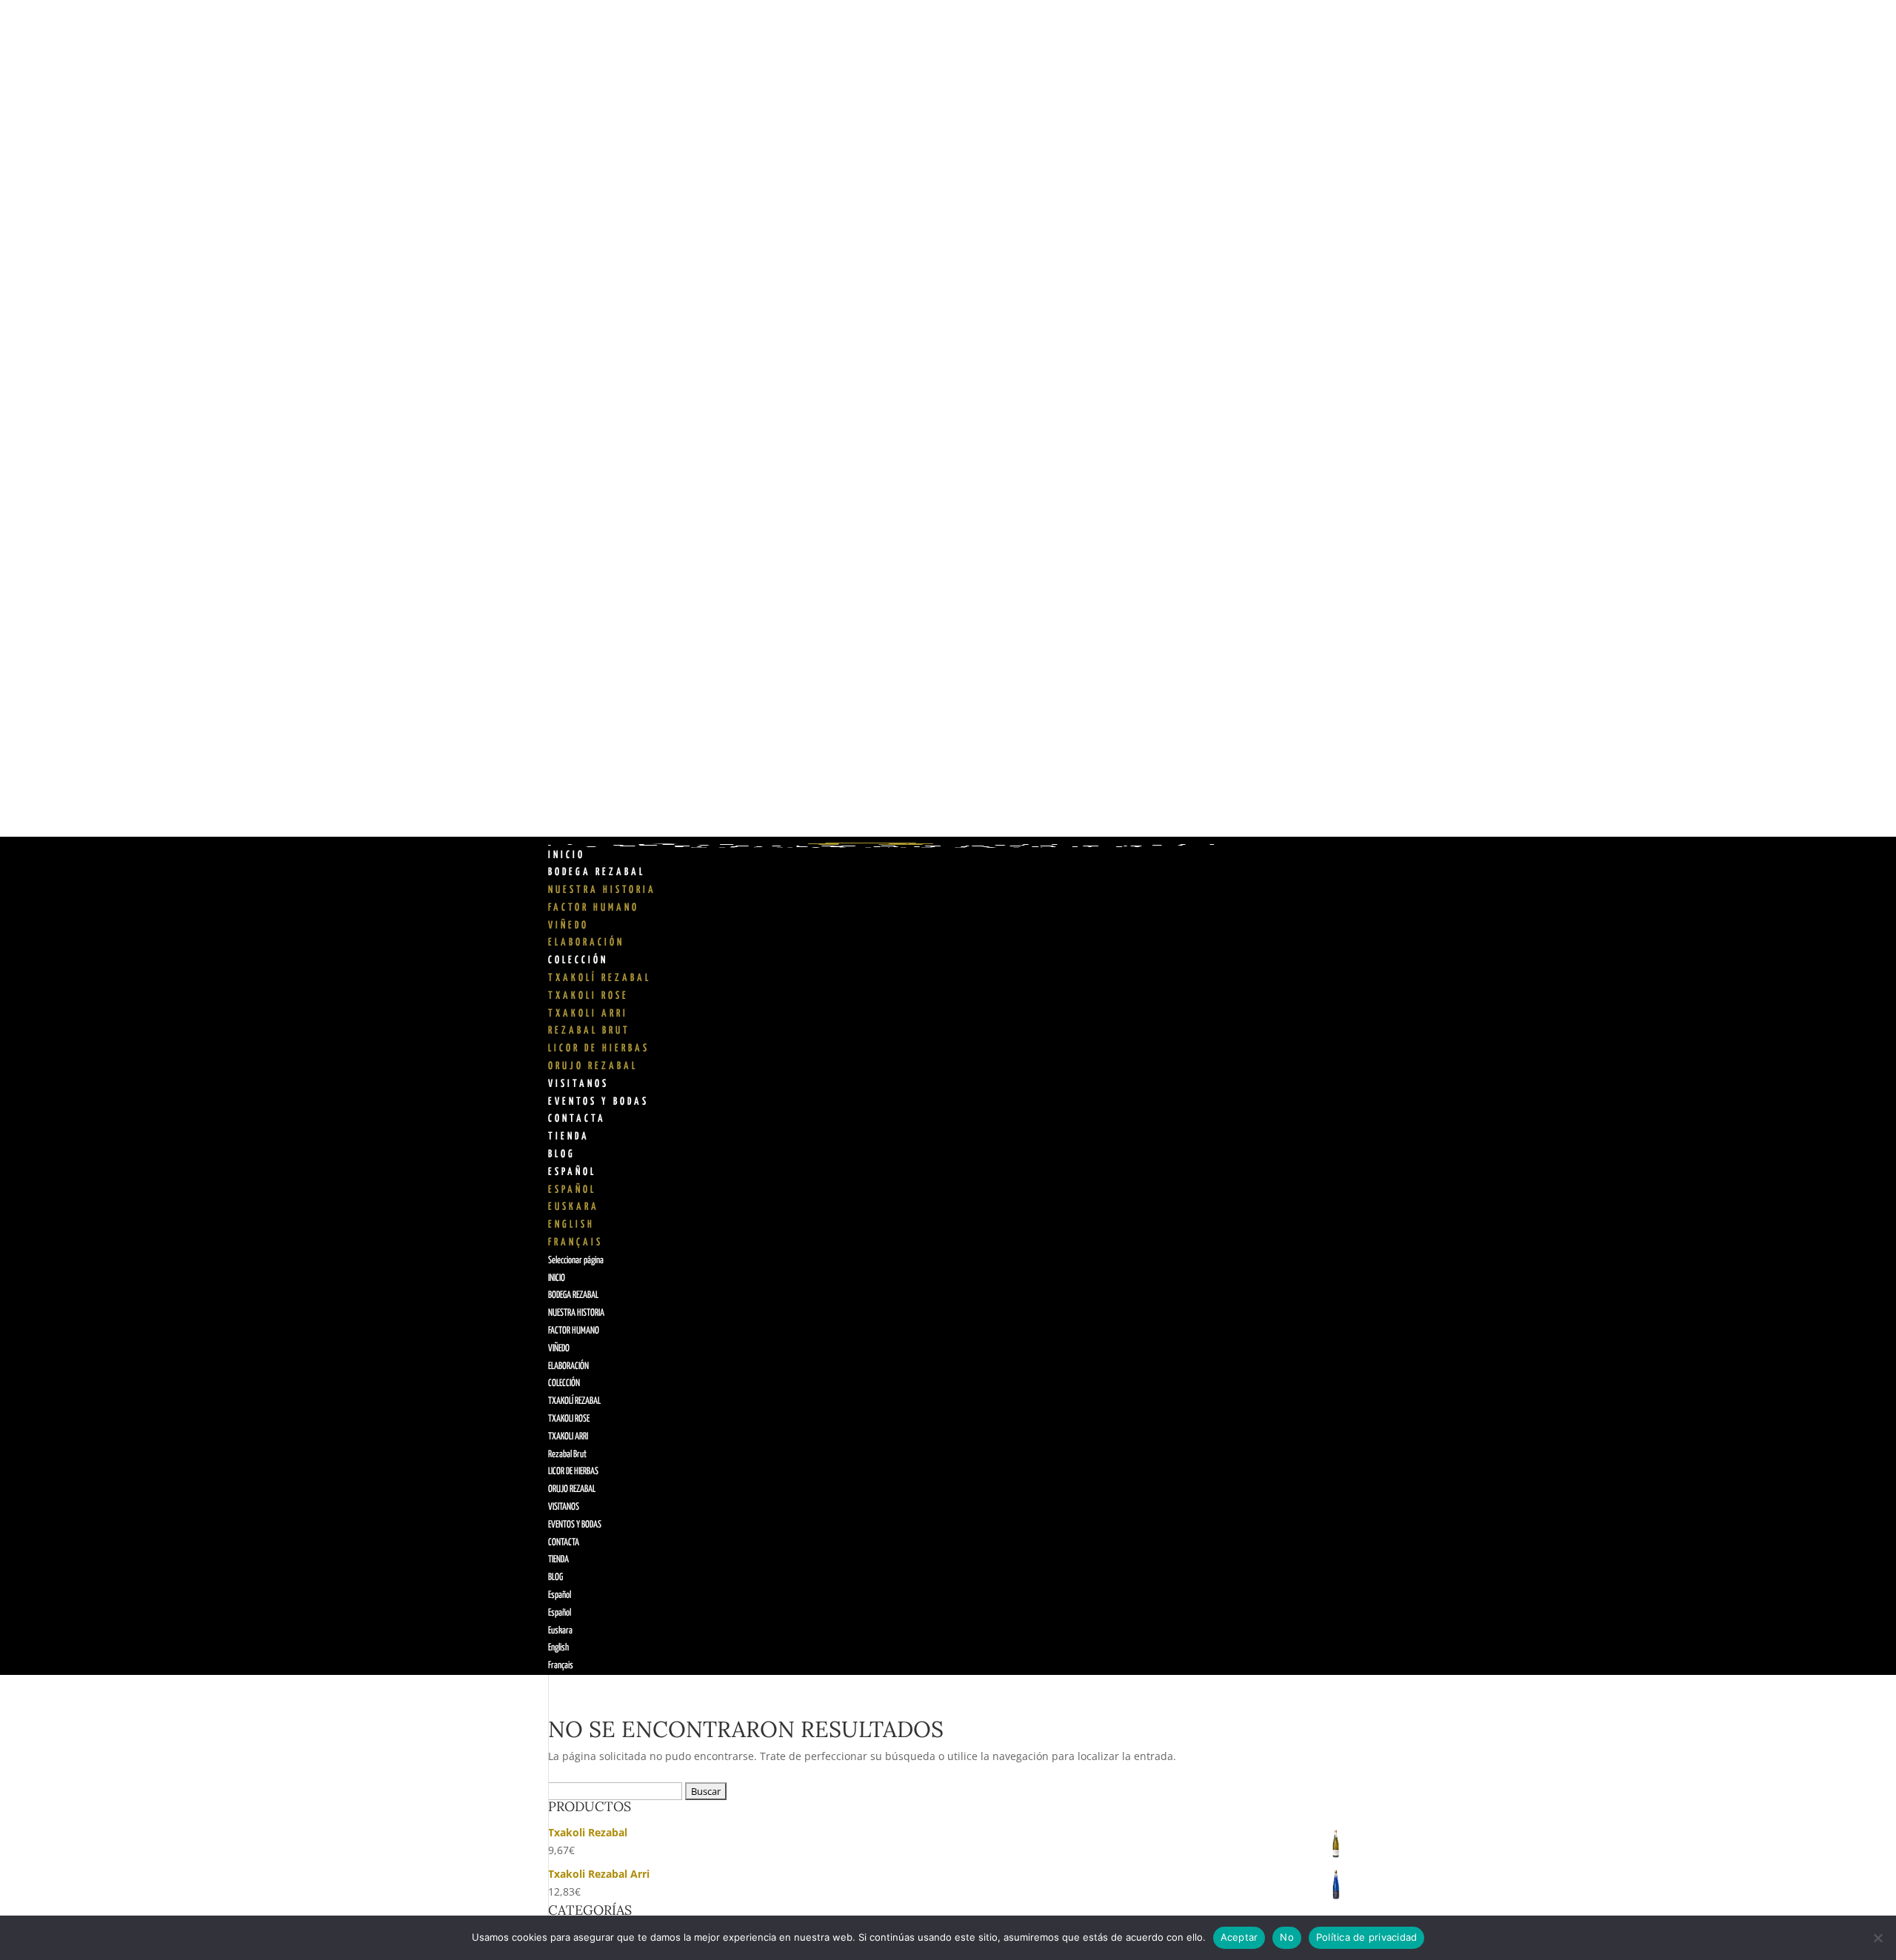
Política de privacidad (1367, 1937)
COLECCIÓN (578, 960)
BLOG (562, 1154)
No (1287, 1937)
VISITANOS (578, 1084)
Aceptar (1239, 1937)
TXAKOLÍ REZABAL (600, 978)
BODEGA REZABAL (597, 872)
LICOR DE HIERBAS (599, 1048)
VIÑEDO (568, 926)
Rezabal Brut (589, 1031)
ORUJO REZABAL (593, 1066)
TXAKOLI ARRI (588, 1014)
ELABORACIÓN (586, 943)
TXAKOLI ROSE (588, 996)
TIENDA (569, 1137)
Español (572, 1172)
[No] (1877, 1938)
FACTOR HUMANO (594, 908)
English (571, 1225)
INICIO (567, 855)
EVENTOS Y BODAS (598, 1102)
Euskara (574, 1207)
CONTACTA (577, 1119)
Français (575, 1242)
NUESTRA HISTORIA (602, 890)
